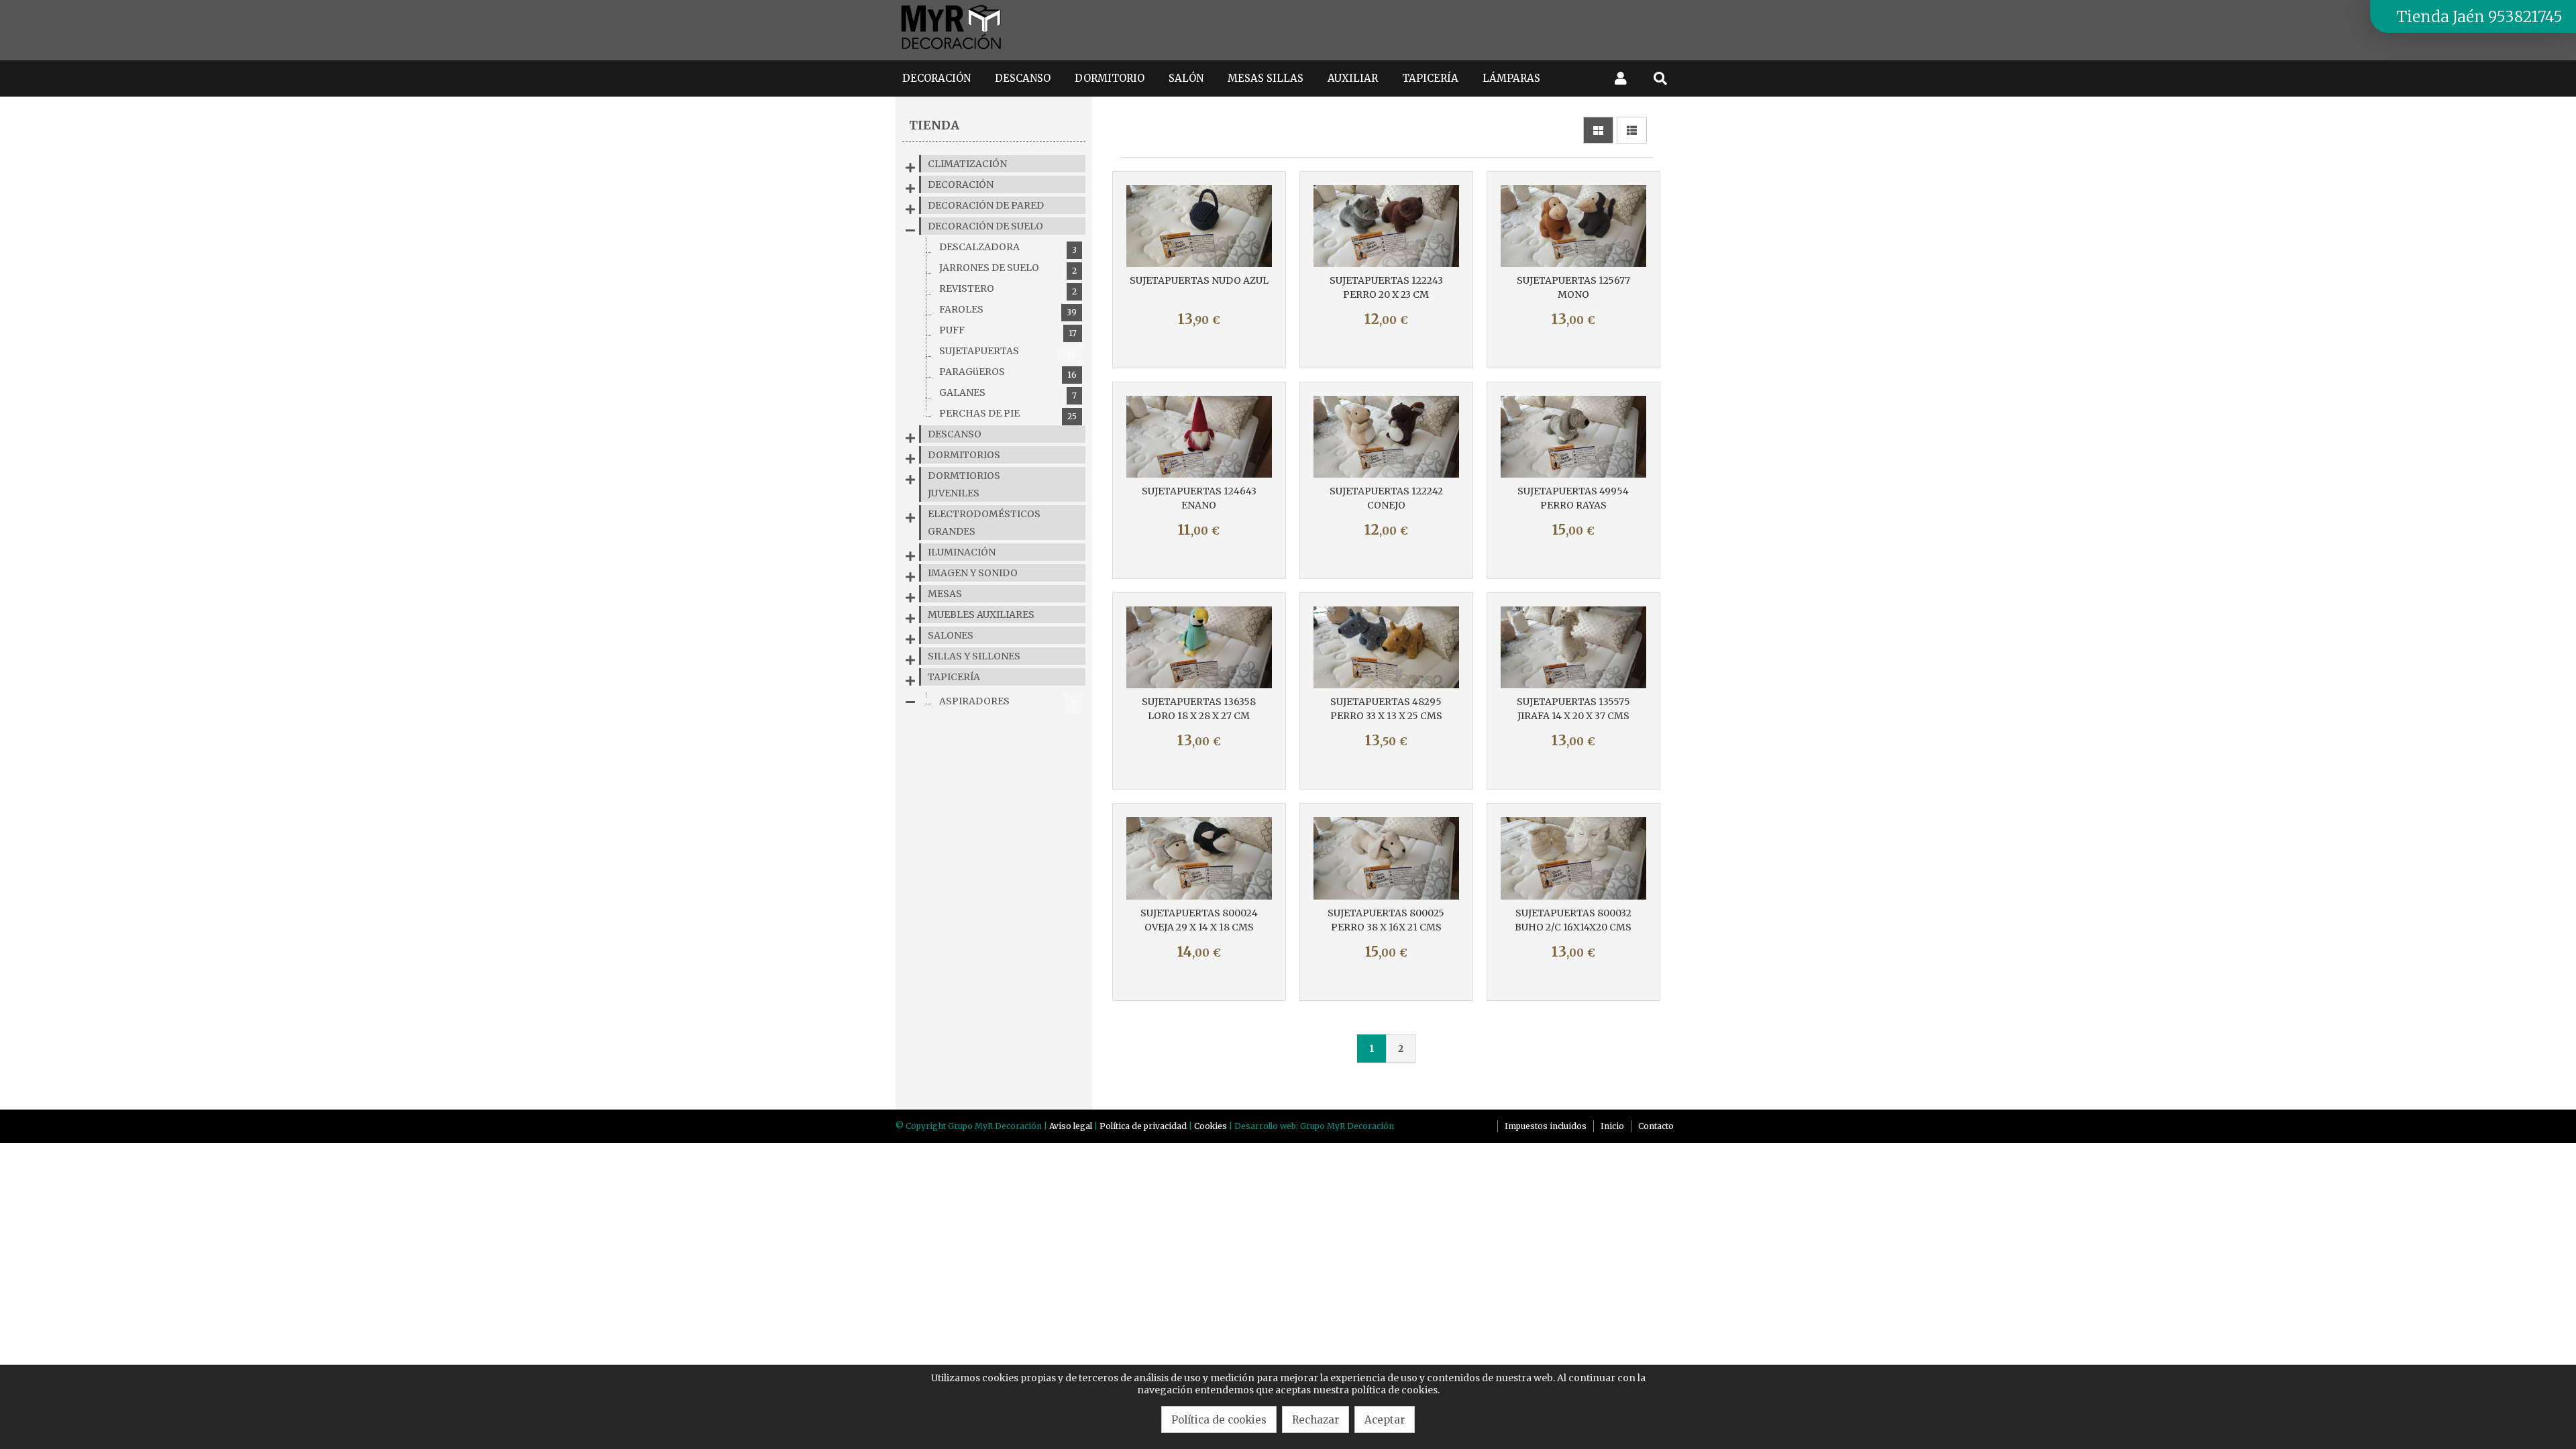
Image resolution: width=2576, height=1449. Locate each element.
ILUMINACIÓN (962, 552)
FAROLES (1008, 310)
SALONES (951, 635)
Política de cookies (1219, 1420)
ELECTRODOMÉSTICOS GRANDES (984, 523)
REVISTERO (1008, 289)
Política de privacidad (1143, 1126)
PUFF (1008, 331)
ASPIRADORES (1008, 702)
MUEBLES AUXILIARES (981, 614)
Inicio (1612, 1126)
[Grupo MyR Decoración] (952, 50)
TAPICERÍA (954, 677)
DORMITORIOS (964, 455)
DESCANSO (955, 434)
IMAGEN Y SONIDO (973, 573)
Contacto (1656, 1126)
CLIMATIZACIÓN (967, 164)
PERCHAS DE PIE (1008, 414)
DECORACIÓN (961, 184)
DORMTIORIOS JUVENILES (964, 484)
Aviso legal (1071, 1126)
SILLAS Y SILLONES (974, 656)
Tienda (934, 125)
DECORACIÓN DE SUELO (985, 226)
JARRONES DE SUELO (1008, 269)
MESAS (945, 594)
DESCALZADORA (1008, 248)
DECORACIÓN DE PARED (986, 205)
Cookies (1211, 1126)
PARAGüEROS (1008, 373)
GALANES (1008, 393)
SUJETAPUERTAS (1008, 352)
